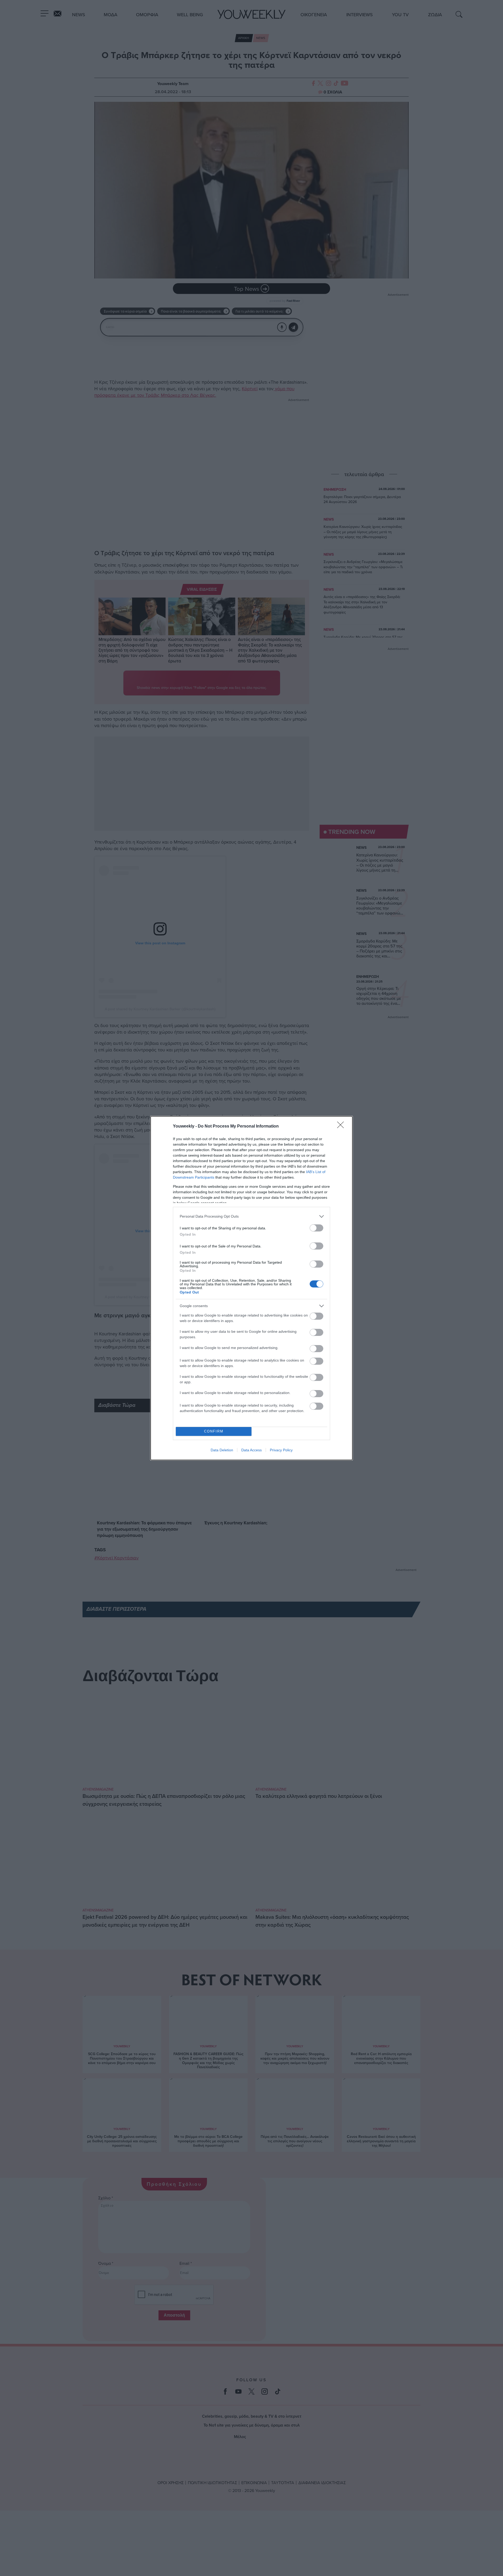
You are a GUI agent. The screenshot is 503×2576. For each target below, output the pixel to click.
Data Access (251, 1450)
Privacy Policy (281, 1450)
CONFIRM (214, 1431)
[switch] (316, 1228)
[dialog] (251, 1288)
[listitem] (251, 1216)
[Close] (342, 1127)
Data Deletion (222, 1450)
